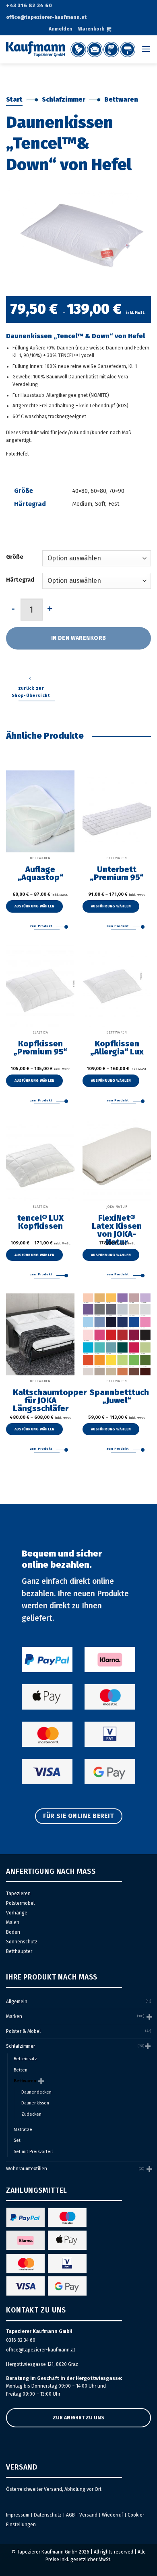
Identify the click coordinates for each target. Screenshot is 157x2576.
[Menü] (146, 49)
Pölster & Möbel (23, 2031)
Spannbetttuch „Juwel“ (117, 1396)
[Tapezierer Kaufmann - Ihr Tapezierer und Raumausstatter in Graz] (71, 49)
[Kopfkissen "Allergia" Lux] (117, 986)
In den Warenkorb (79, 638)
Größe (15, 557)
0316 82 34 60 (21, 2340)
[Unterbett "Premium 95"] (117, 811)
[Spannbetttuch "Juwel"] (117, 1334)
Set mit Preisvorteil (33, 2152)
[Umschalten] (149, 2017)
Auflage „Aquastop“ (40, 873)
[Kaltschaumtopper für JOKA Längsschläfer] (40, 1334)
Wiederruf (113, 2515)
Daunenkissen (35, 2103)
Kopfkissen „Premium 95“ (40, 1048)
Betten (21, 2070)
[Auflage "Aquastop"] (40, 811)
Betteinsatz (25, 2059)
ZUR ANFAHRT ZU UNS (78, 2418)
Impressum (18, 2515)
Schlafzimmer (64, 99)
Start (14, 99)
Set (17, 2140)
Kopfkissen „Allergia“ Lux (117, 1048)
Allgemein (17, 2002)
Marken (14, 2016)
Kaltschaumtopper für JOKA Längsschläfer (40, 1400)
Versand (88, 2515)
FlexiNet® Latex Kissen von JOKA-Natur (117, 1230)
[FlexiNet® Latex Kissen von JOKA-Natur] (117, 1160)
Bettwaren (121, 99)
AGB (70, 2515)
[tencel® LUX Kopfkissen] (40, 1160)
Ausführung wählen (35, 906)
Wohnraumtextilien (27, 2169)
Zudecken (31, 2114)
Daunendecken (36, 2092)
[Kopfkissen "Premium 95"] (40, 986)
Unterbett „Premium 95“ (117, 873)
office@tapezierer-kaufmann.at (41, 2350)
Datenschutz (48, 2515)
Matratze (23, 2130)
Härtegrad (20, 580)
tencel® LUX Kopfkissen (40, 1222)
